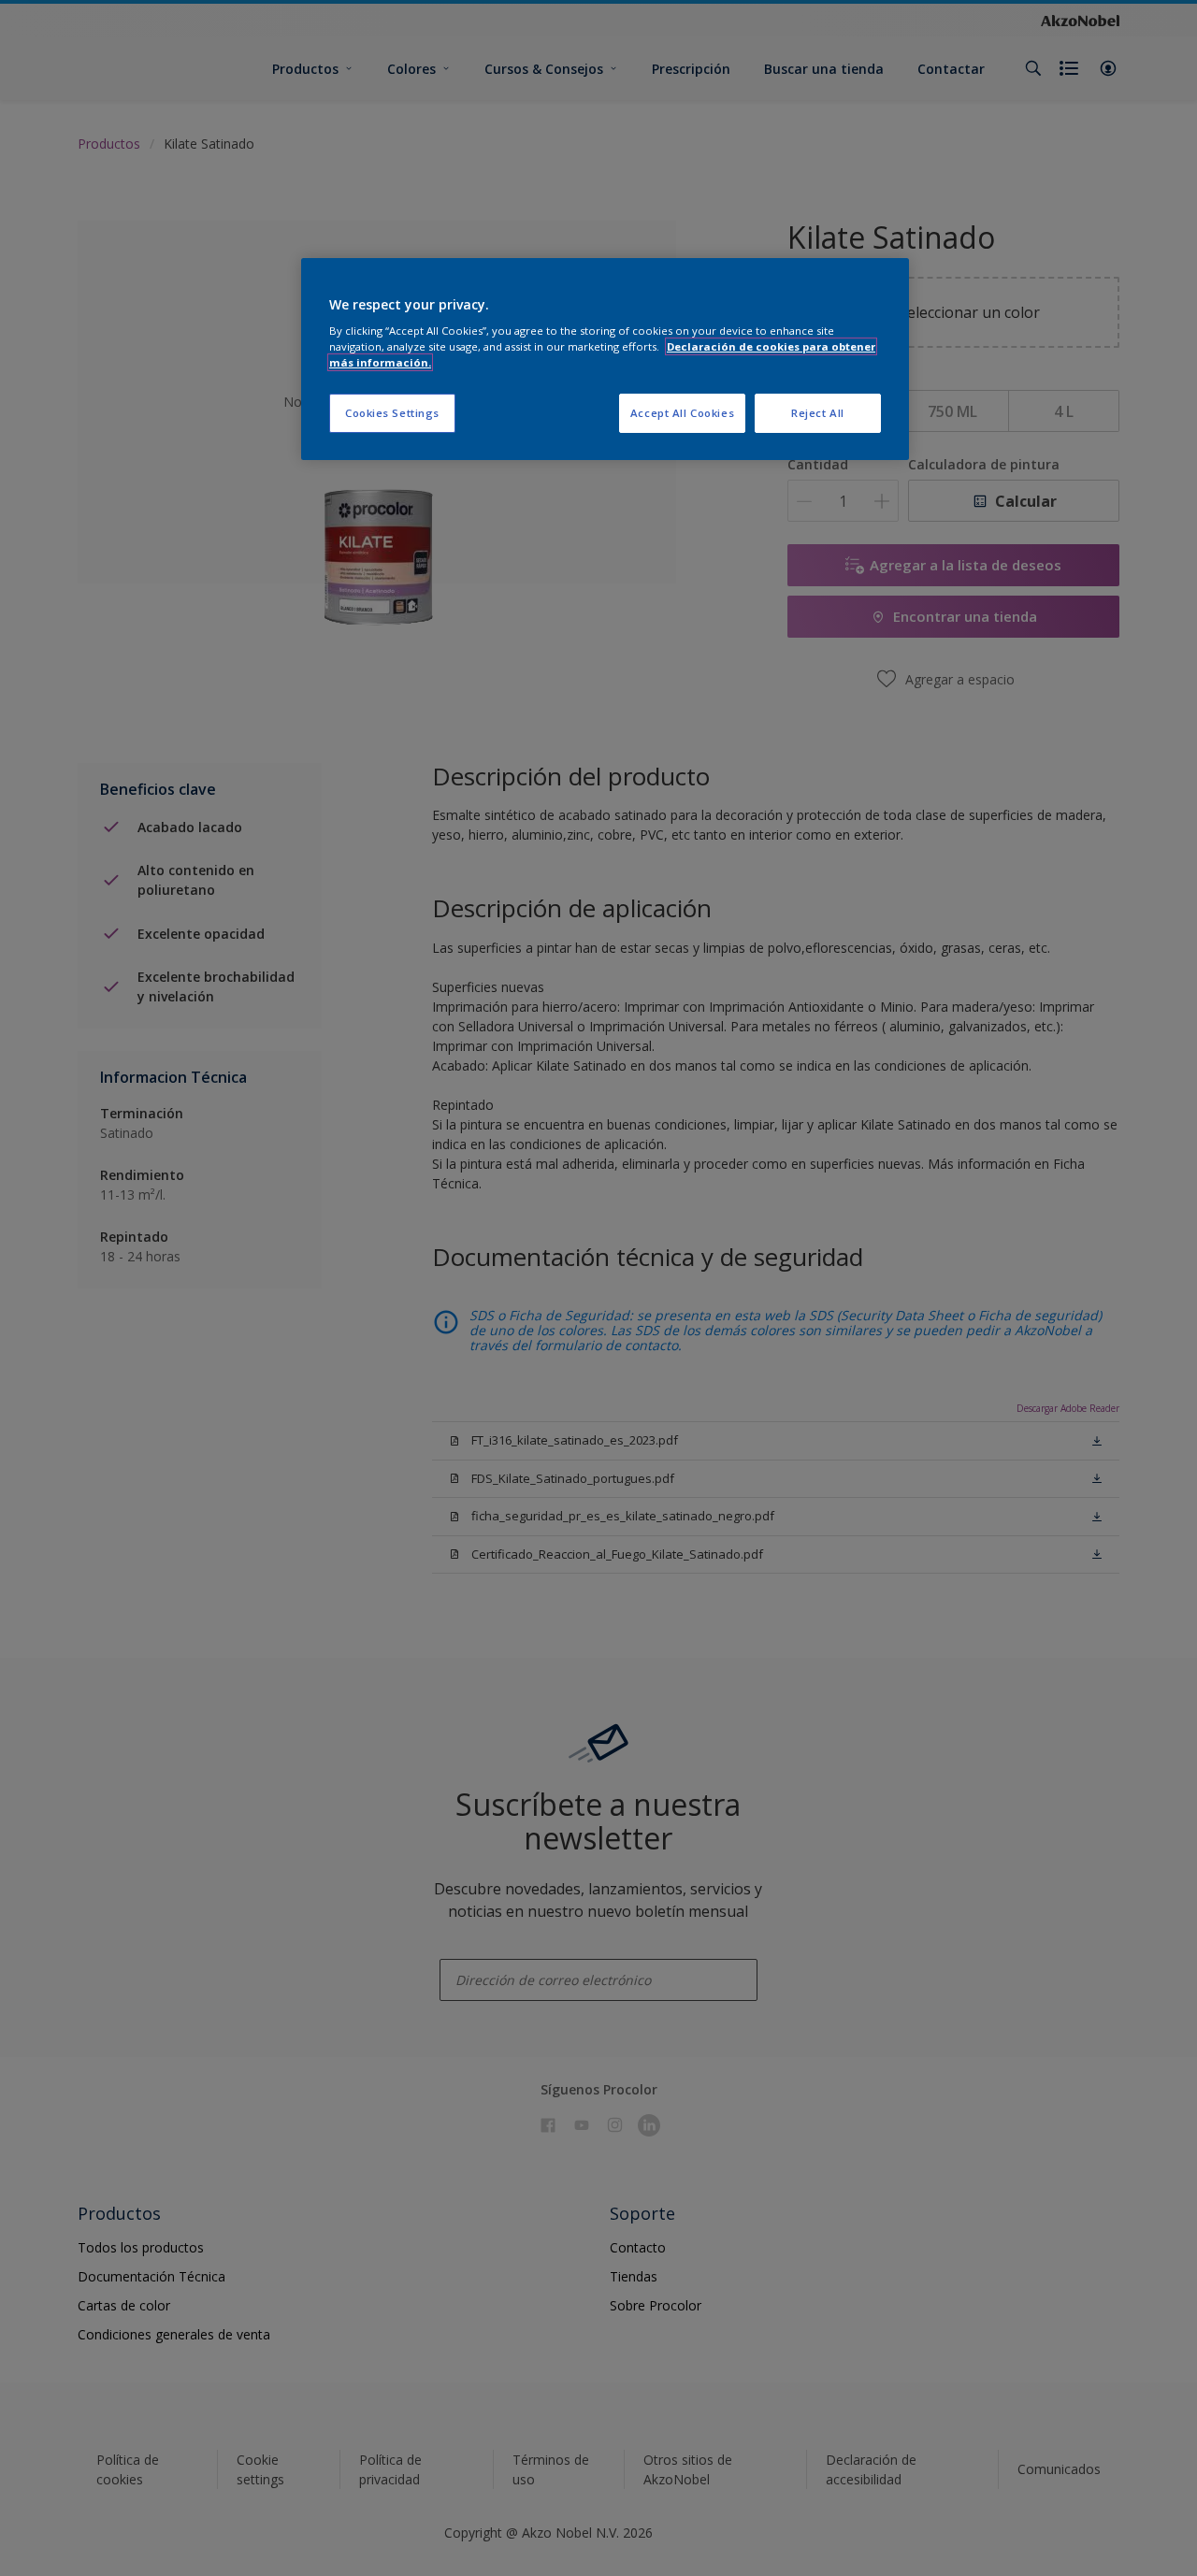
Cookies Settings (392, 413)
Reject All (818, 413)
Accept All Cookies (682, 413)
